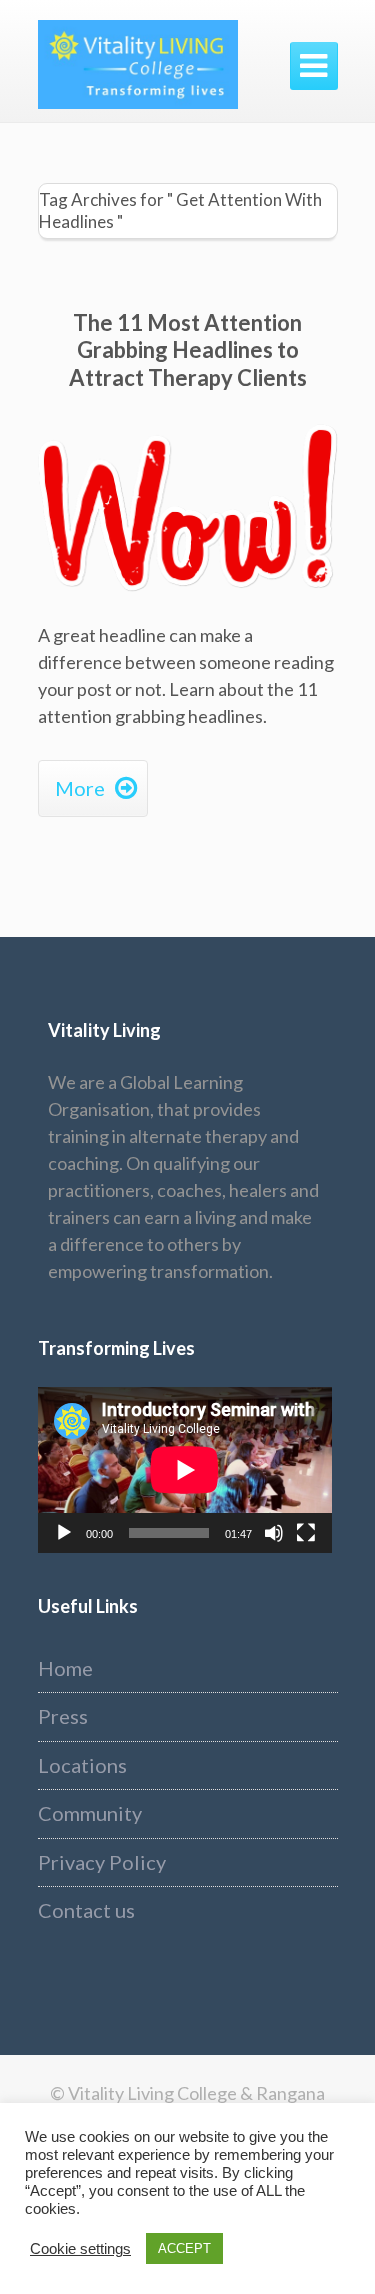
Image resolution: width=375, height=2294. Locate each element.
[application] (185, 1469)
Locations (82, 1765)
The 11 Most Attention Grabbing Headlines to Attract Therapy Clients (188, 350)
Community (90, 1813)
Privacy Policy (102, 1862)
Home (65, 1668)
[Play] (64, 1533)
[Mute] (274, 1533)
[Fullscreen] (306, 1533)
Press (63, 1716)
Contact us (86, 1910)
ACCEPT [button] (184, 2248)
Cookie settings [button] (80, 2249)
